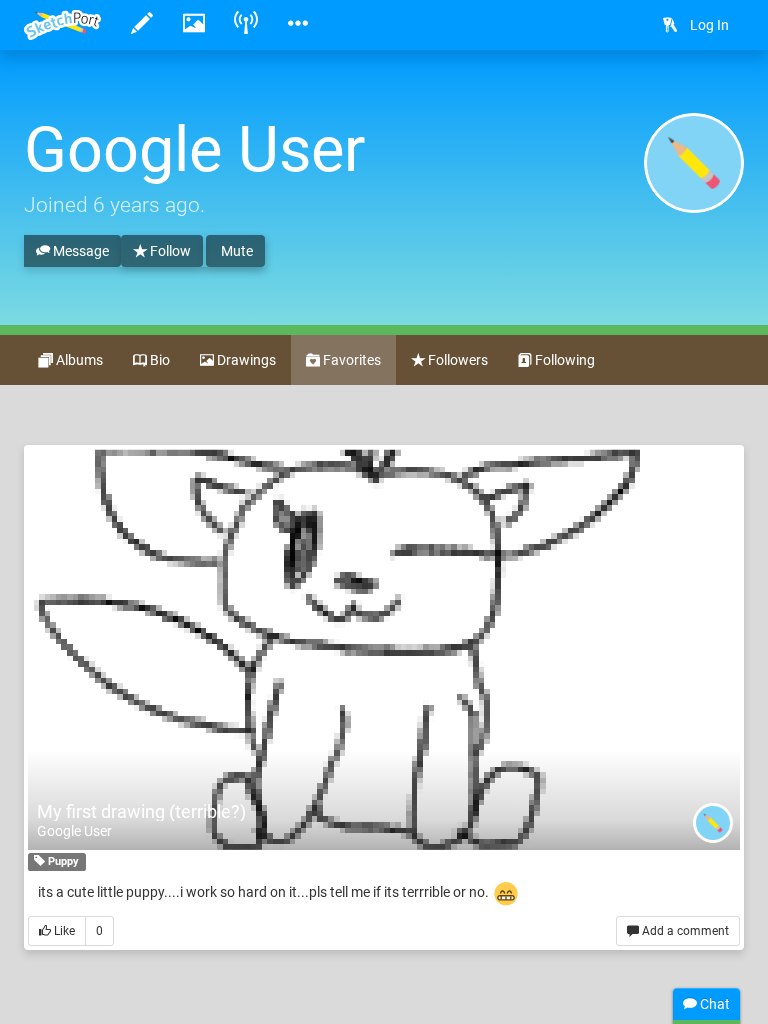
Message (79, 251)
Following (563, 360)
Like (63, 931)
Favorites (350, 360)
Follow (169, 251)
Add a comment (684, 931)
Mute (235, 251)
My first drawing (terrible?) (141, 811)
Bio (158, 360)
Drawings (245, 360)
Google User (74, 831)
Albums (78, 360)
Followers (456, 360)
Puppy (62, 861)
